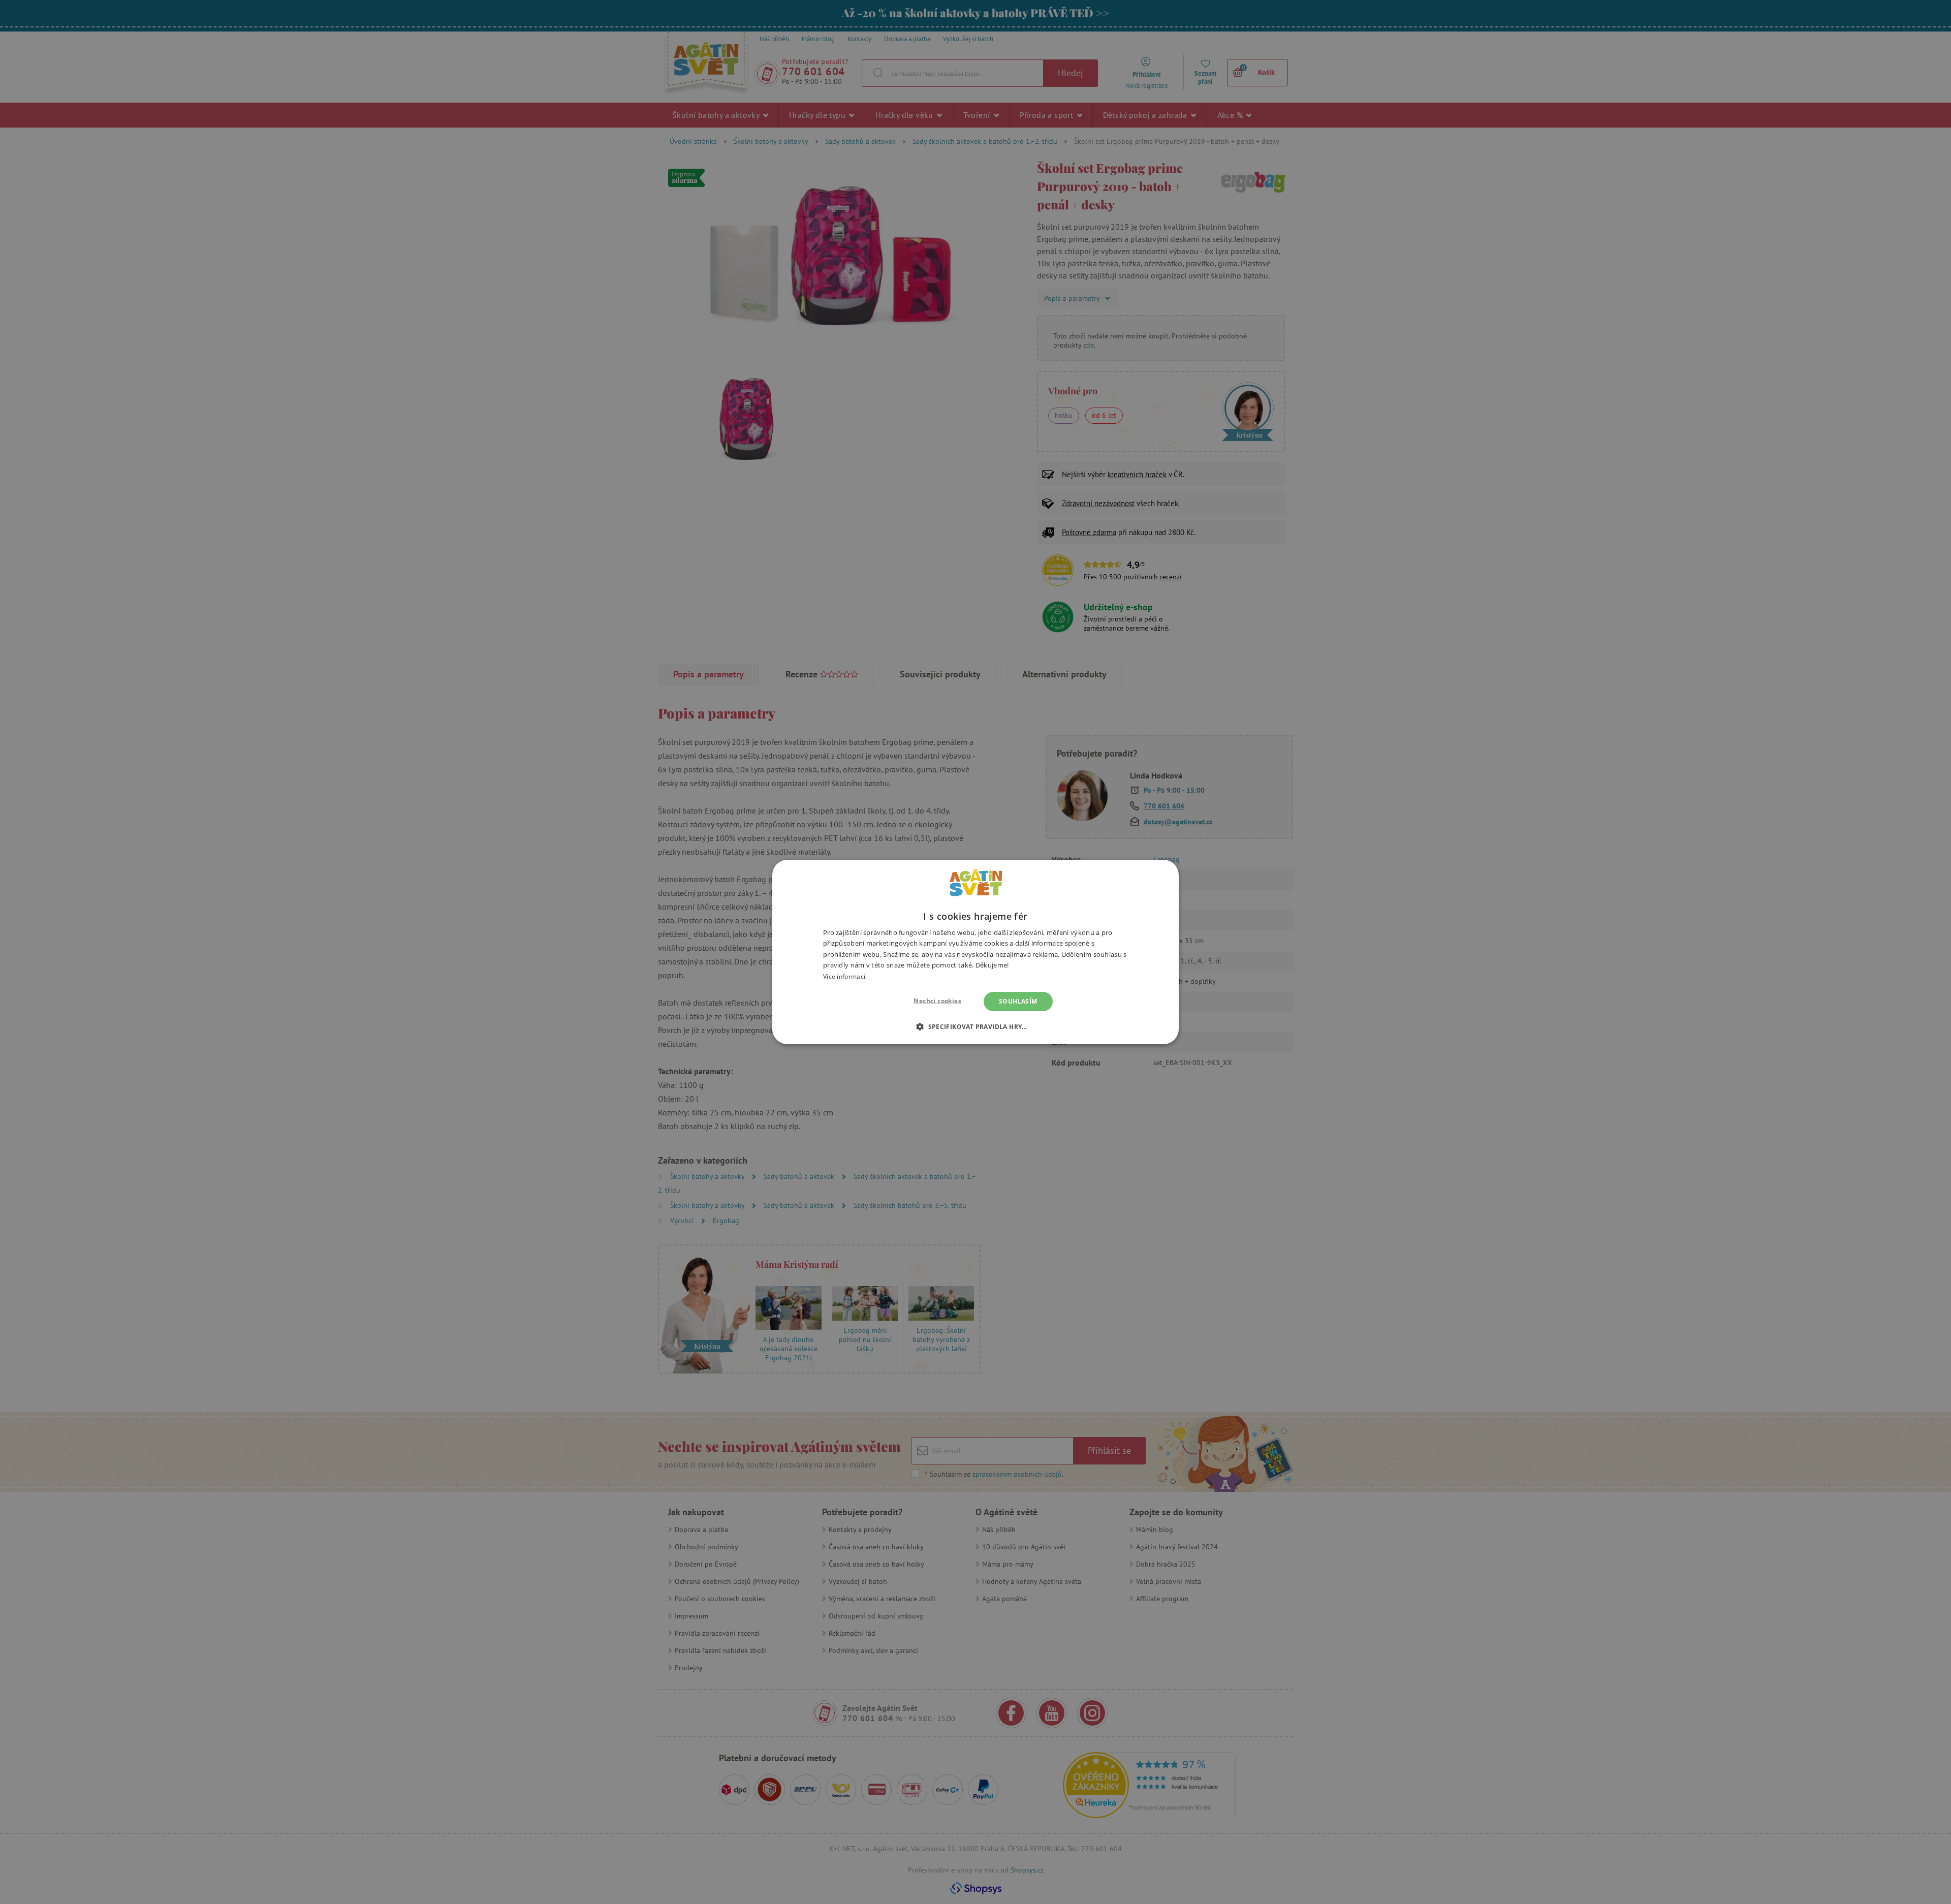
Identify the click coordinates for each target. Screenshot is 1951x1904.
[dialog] (975, 952)
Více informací (844, 976)
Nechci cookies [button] (937, 1001)
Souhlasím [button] (1018, 1001)
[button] (975, 1026)
